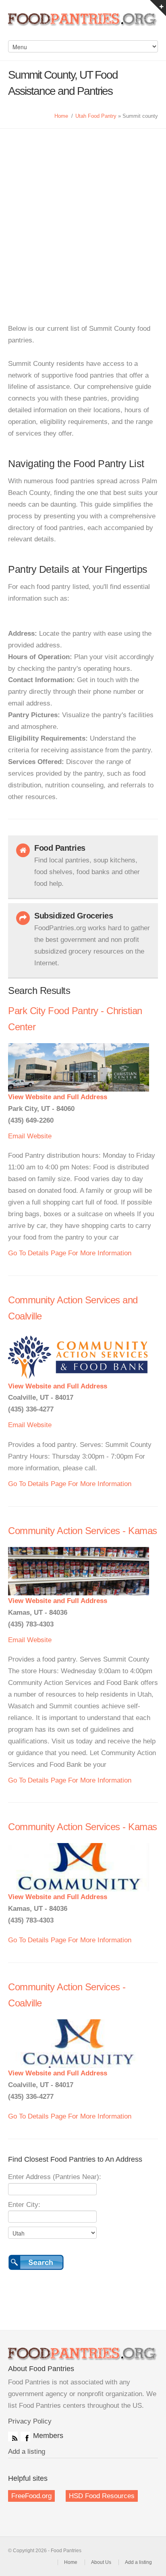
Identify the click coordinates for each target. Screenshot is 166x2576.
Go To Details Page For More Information (70, 1253)
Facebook (25, 2436)
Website (39, 1136)
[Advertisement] (83, 216)
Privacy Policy (30, 2421)
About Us (101, 2562)
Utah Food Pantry (96, 116)
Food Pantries (83, 24)
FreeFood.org (31, 2496)
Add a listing (27, 2452)
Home (61, 116)
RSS (13, 2436)
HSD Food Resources (102, 2496)
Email (17, 1136)
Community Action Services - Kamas (83, 1531)
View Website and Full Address (58, 1097)
